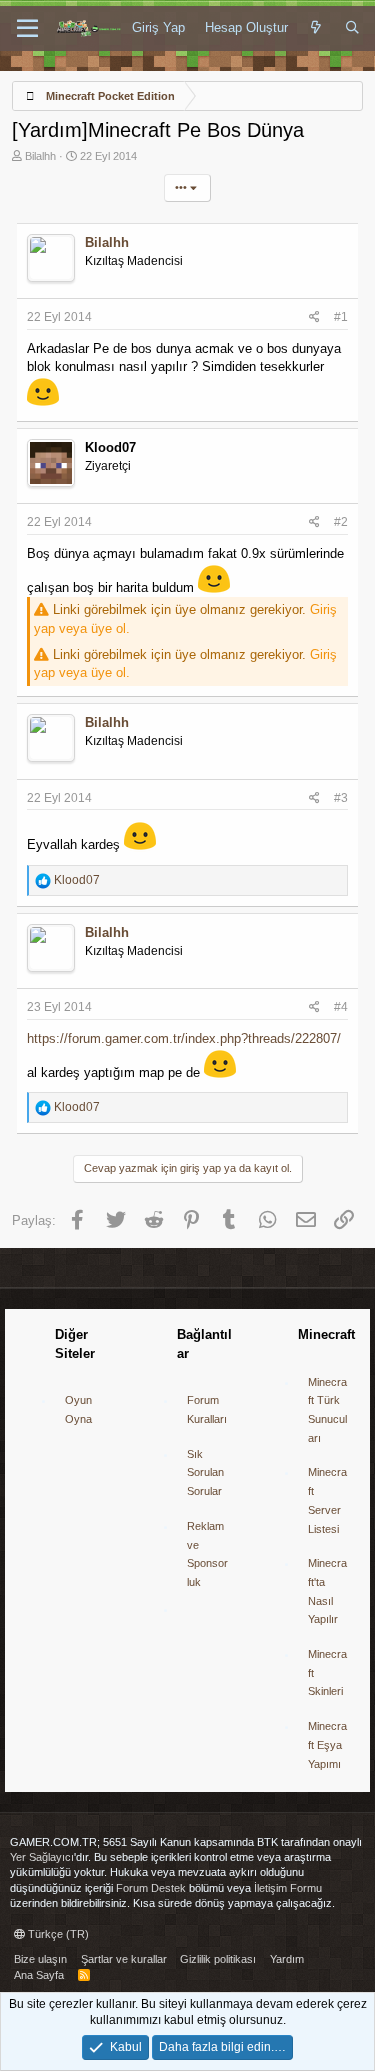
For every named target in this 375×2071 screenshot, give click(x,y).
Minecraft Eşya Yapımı (327, 1744)
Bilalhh (40, 156)
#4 (341, 1007)
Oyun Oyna (78, 1409)
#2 (341, 522)
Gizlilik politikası (218, 1959)
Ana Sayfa (39, 1975)
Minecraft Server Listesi (327, 1500)
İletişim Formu (288, 1888)
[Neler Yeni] (316, 28)
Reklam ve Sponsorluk (207, 1554)
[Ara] (352, 28)
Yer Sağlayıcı (42, 1857)
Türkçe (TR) (57, 1934)
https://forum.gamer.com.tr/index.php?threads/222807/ (184, 1038)
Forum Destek (151, 1888)
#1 (341, 317)
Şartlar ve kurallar (124, 1959)
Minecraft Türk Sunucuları (327, 1410)
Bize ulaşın (40, 1959)
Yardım (287, 1959)
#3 (341, 798)
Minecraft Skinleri (327, 1672)
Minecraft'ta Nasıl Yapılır (327, 1591)
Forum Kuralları (207, 1409)
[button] (27, 29)
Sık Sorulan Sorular (205, 1472)
